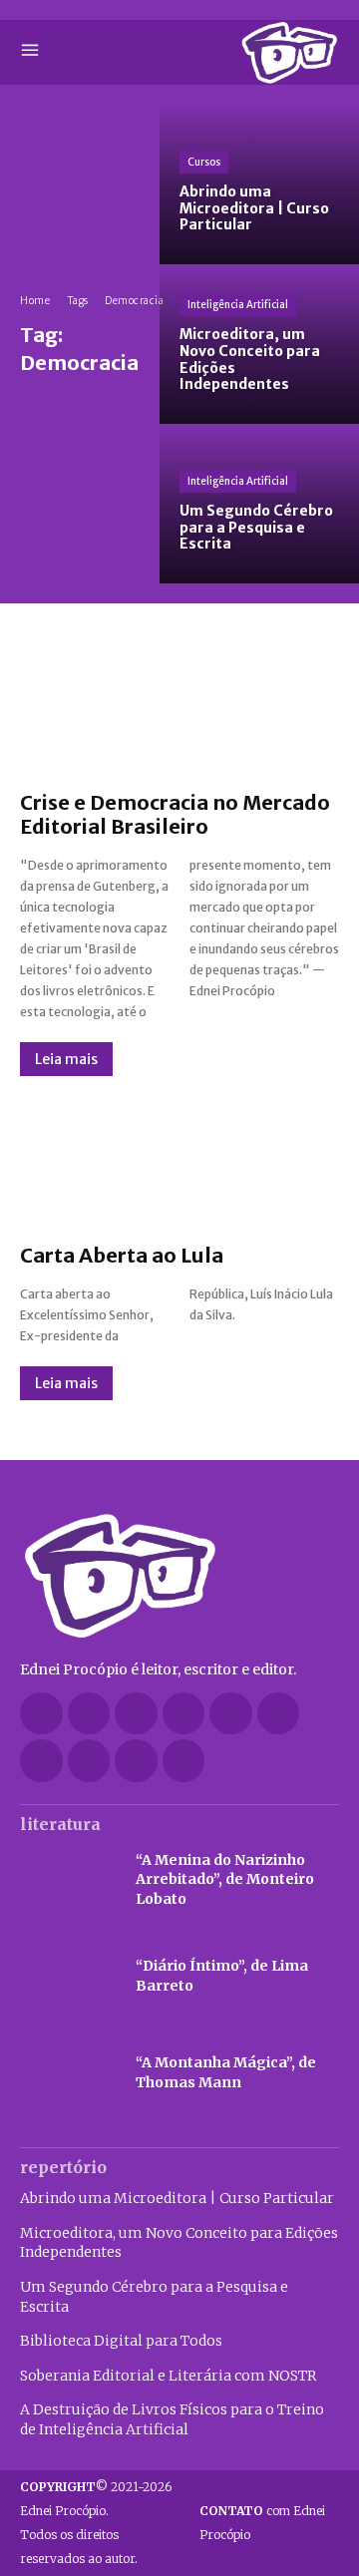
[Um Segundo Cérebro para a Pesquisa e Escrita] (259, 504)
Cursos (204, 162)
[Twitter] (41, 1761)
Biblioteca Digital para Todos (121, 2341)
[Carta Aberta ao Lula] (179, 1160)
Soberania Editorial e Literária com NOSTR (168, 2376)
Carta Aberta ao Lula (122, 1255)
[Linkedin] (184, 1714)
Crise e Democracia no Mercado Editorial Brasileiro (175, 814)
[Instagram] (136, 1714)
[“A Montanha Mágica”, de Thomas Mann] (68, 2073)
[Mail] (231, 1714)
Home (35, 301)
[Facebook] (41, 1714)
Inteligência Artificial (238, 305)
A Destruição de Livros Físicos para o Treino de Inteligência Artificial (172, 2419)
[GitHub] (89, 1714)
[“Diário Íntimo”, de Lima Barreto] (68, 1976)
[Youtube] (184, 1761)
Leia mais (66, 1059)
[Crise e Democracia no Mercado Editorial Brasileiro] (179, 707)
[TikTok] (279, 1714)
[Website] (89, 1761)
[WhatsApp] (136, 1761)
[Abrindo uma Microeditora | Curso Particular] (259, 184)
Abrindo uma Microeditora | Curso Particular (177, 2198)
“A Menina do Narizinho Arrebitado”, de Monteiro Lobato (225, 1879)
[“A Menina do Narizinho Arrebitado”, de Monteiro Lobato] (68, 1880)
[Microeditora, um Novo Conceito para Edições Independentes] (259, 344)
